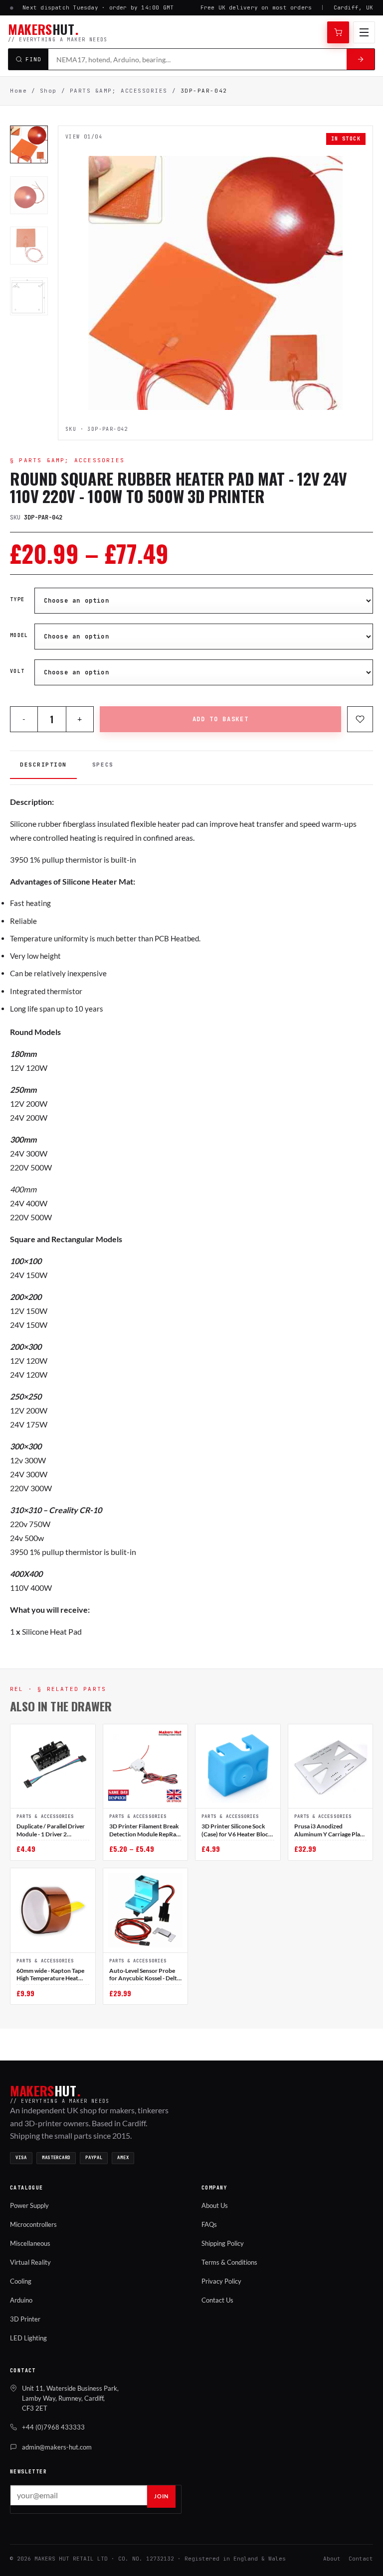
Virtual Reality (30, 2262)
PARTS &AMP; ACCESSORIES (119, 91)
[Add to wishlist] (360, 719)
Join (161, 2496)
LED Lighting (28, 2338)
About (332, 2559)
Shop (48, 91)
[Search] (361, 59)
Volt (17, 671)
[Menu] (364, 32)
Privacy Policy (221, 2281)
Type (17, 600)
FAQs (209, 2224)
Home (18, 91)
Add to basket (221, 719)
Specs (103, 765)
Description (43, 765)
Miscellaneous (30, 2243)
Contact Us (217, 2300)
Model (19, 636)
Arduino (21, 2300)
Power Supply (29, 2205)
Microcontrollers (33, 2224)
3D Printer (25, 2319)
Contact (361, 2559)
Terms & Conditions (229, 2262)
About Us (215, 2205)
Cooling (21, 2281)
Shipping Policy (223, 2243)
